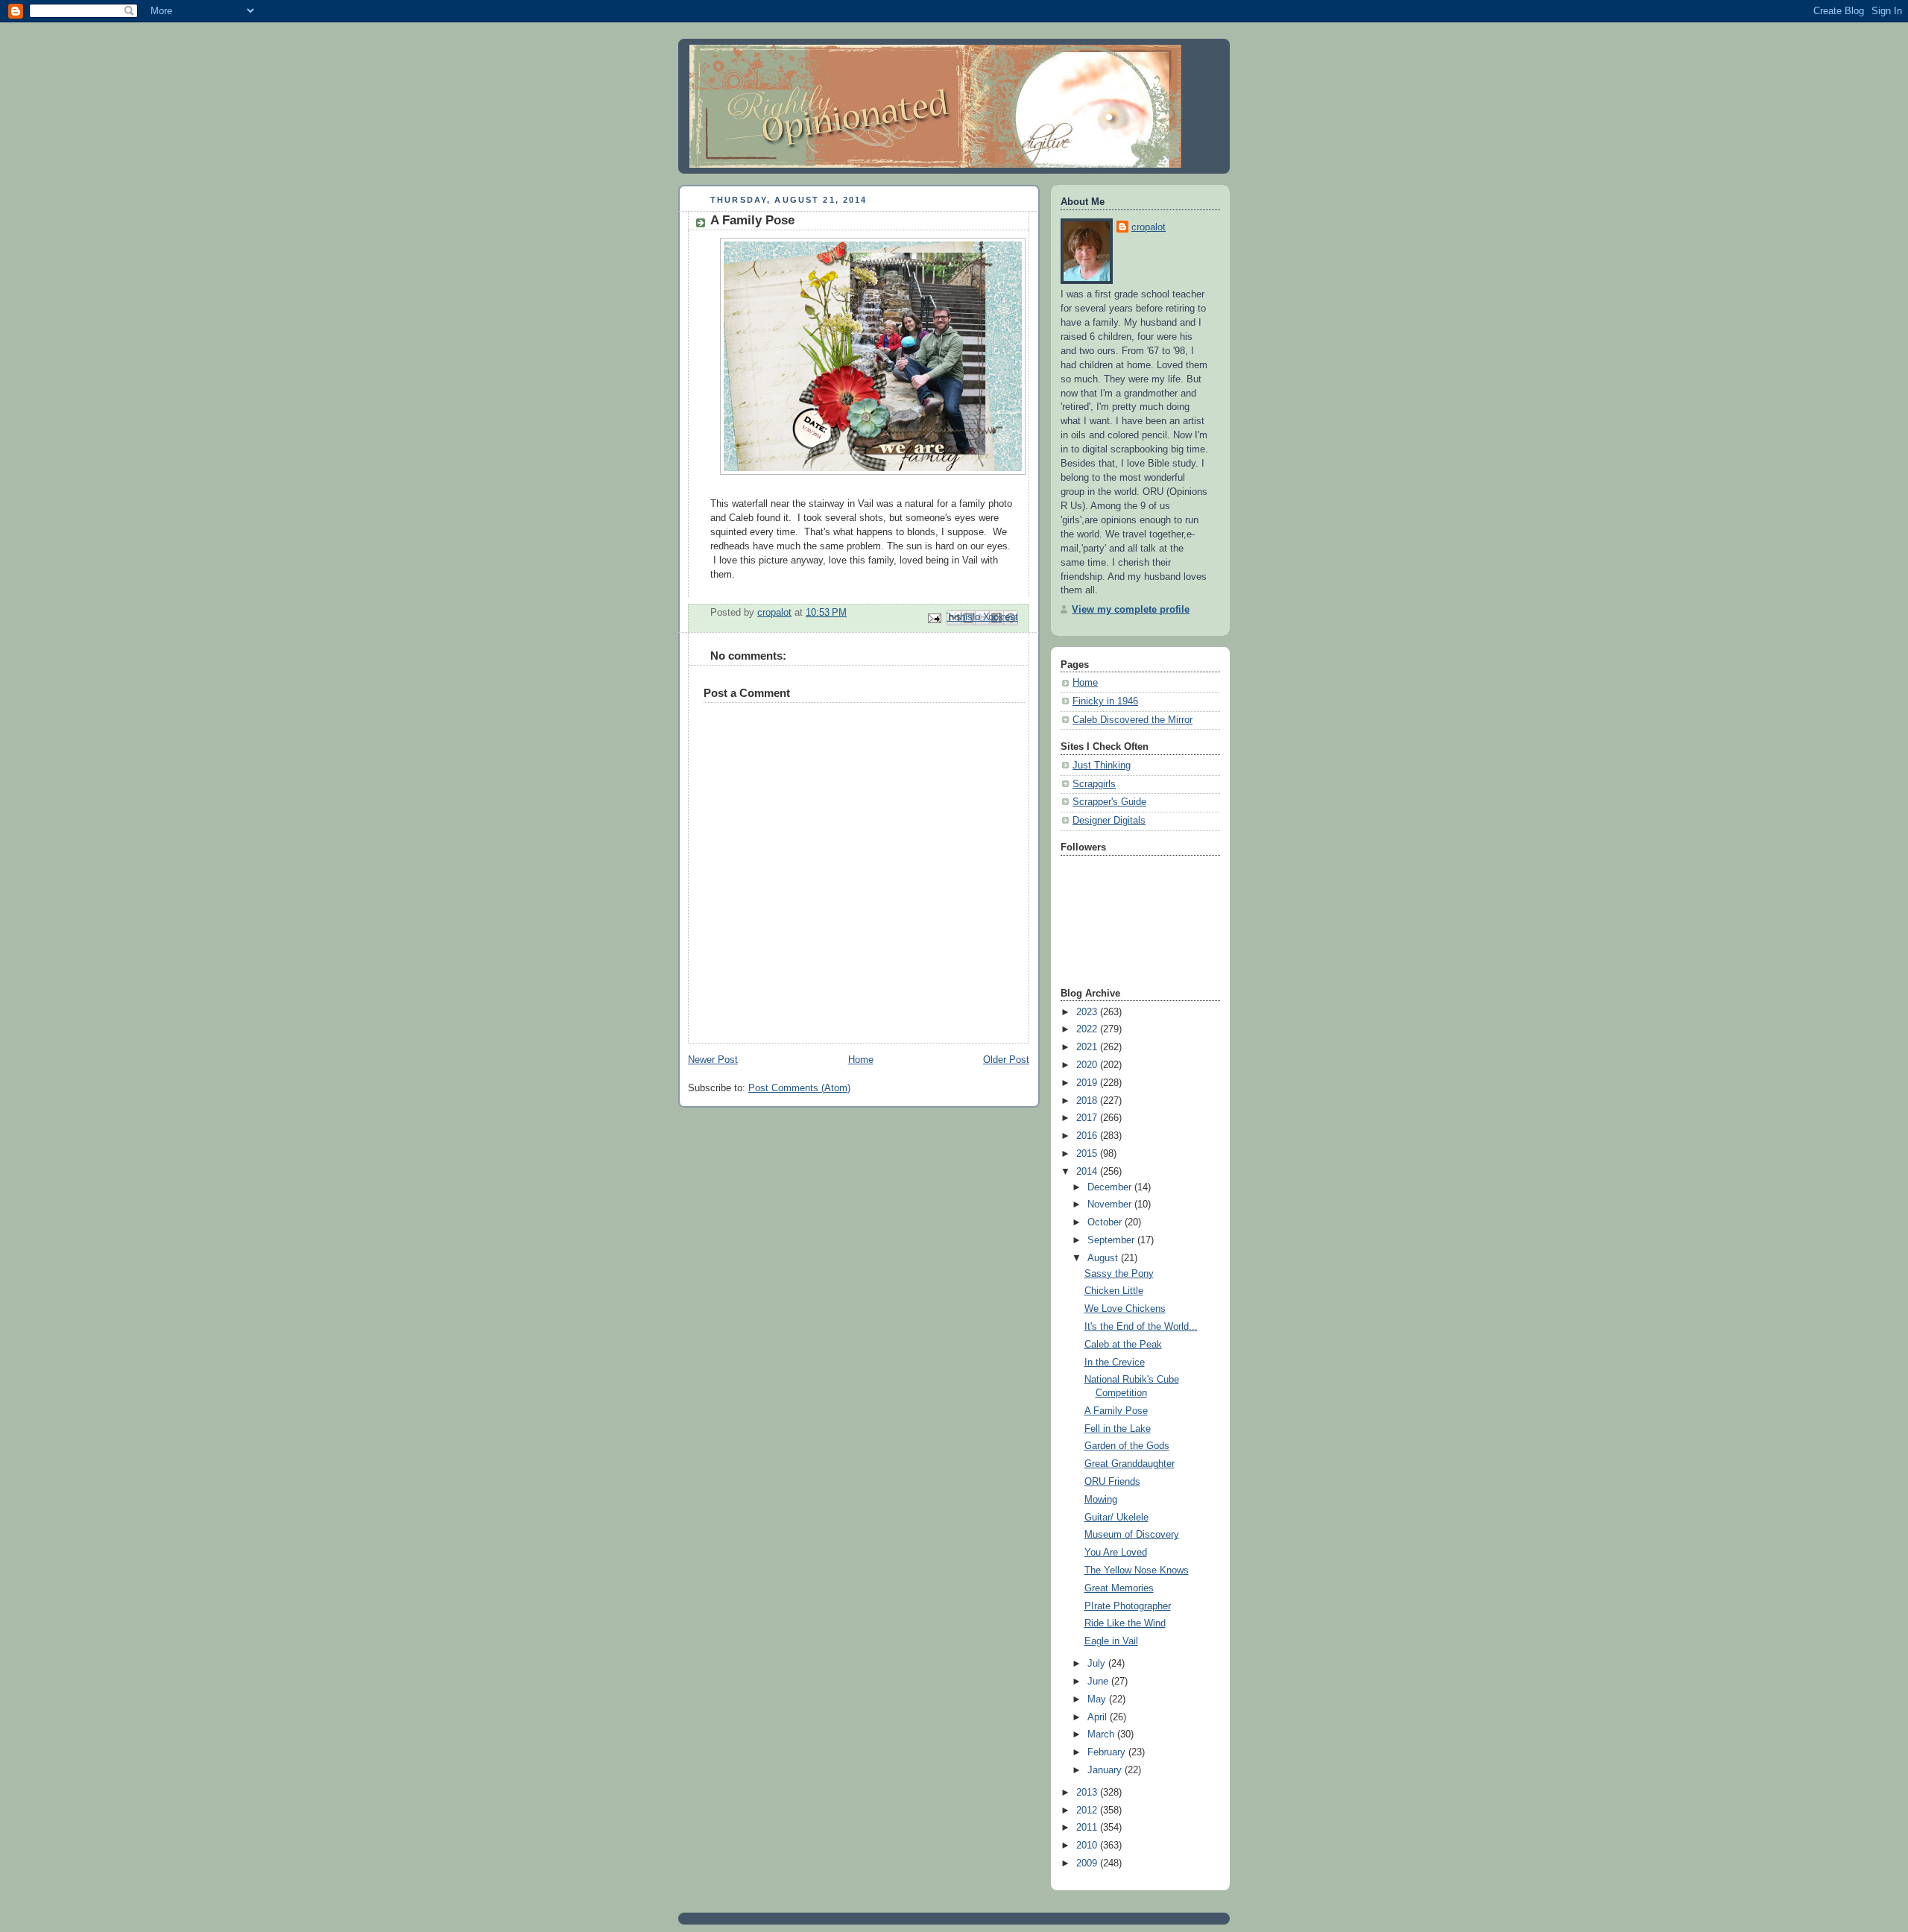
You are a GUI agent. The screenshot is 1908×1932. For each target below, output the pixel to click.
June (1099, 1682)
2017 (1088, 1118)
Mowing (1101, 1500)
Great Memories (1119, 1588)
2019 (1088, 1083)
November (1111, 1205)
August (1104, 1258)
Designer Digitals (1109, 821)
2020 (1088, 1065)
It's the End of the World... (1141, 1327)
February (1108, 1752)
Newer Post (713, 1060)
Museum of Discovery (1132, 1535)
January (1106, 1770)
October (1106, 1222)
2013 (1088, 1793)
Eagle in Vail (1111, 1641)
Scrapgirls (1094, 784)
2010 (1088, 1846)
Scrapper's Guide (1109, 802)
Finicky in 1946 (1105, 701)
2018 (1088, 1101)
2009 (1088, 1863)
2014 (1088, 1172)
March (1102, 1734)
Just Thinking (1102, 765)
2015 (1088, 1154)
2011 (1088, 1828)
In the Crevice (1115, 1363)
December (1111, 1187)
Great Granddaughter (1130, 1464)
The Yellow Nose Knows (1137, 1570)
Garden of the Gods (1127, 1446)
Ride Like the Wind (1125, 1623)
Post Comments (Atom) (799, 1088)
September (1112, 1240)
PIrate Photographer (1128, 1606)
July (1098, 1664)
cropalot (1149, 227)
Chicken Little (1114, 1291)
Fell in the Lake (1118, 1429)
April (1099, 1717)
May (1098, 1699)
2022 (1088, 1029)
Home (861, 1060)
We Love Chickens (1125, 1309)
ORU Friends (1112, 1482)
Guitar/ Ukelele (1116, 1518)
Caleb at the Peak (1123, 1345)
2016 (1088, 1136)
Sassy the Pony (1119, 1274)
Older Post (1006, 1060)
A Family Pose (1116, 1411)
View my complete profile (1131, 610)
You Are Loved (1116, 1553)
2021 (1088, 1047)
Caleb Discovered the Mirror (1133, 720)
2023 (1088, 1012)
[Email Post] (934, 617)
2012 (1088, 1811)
